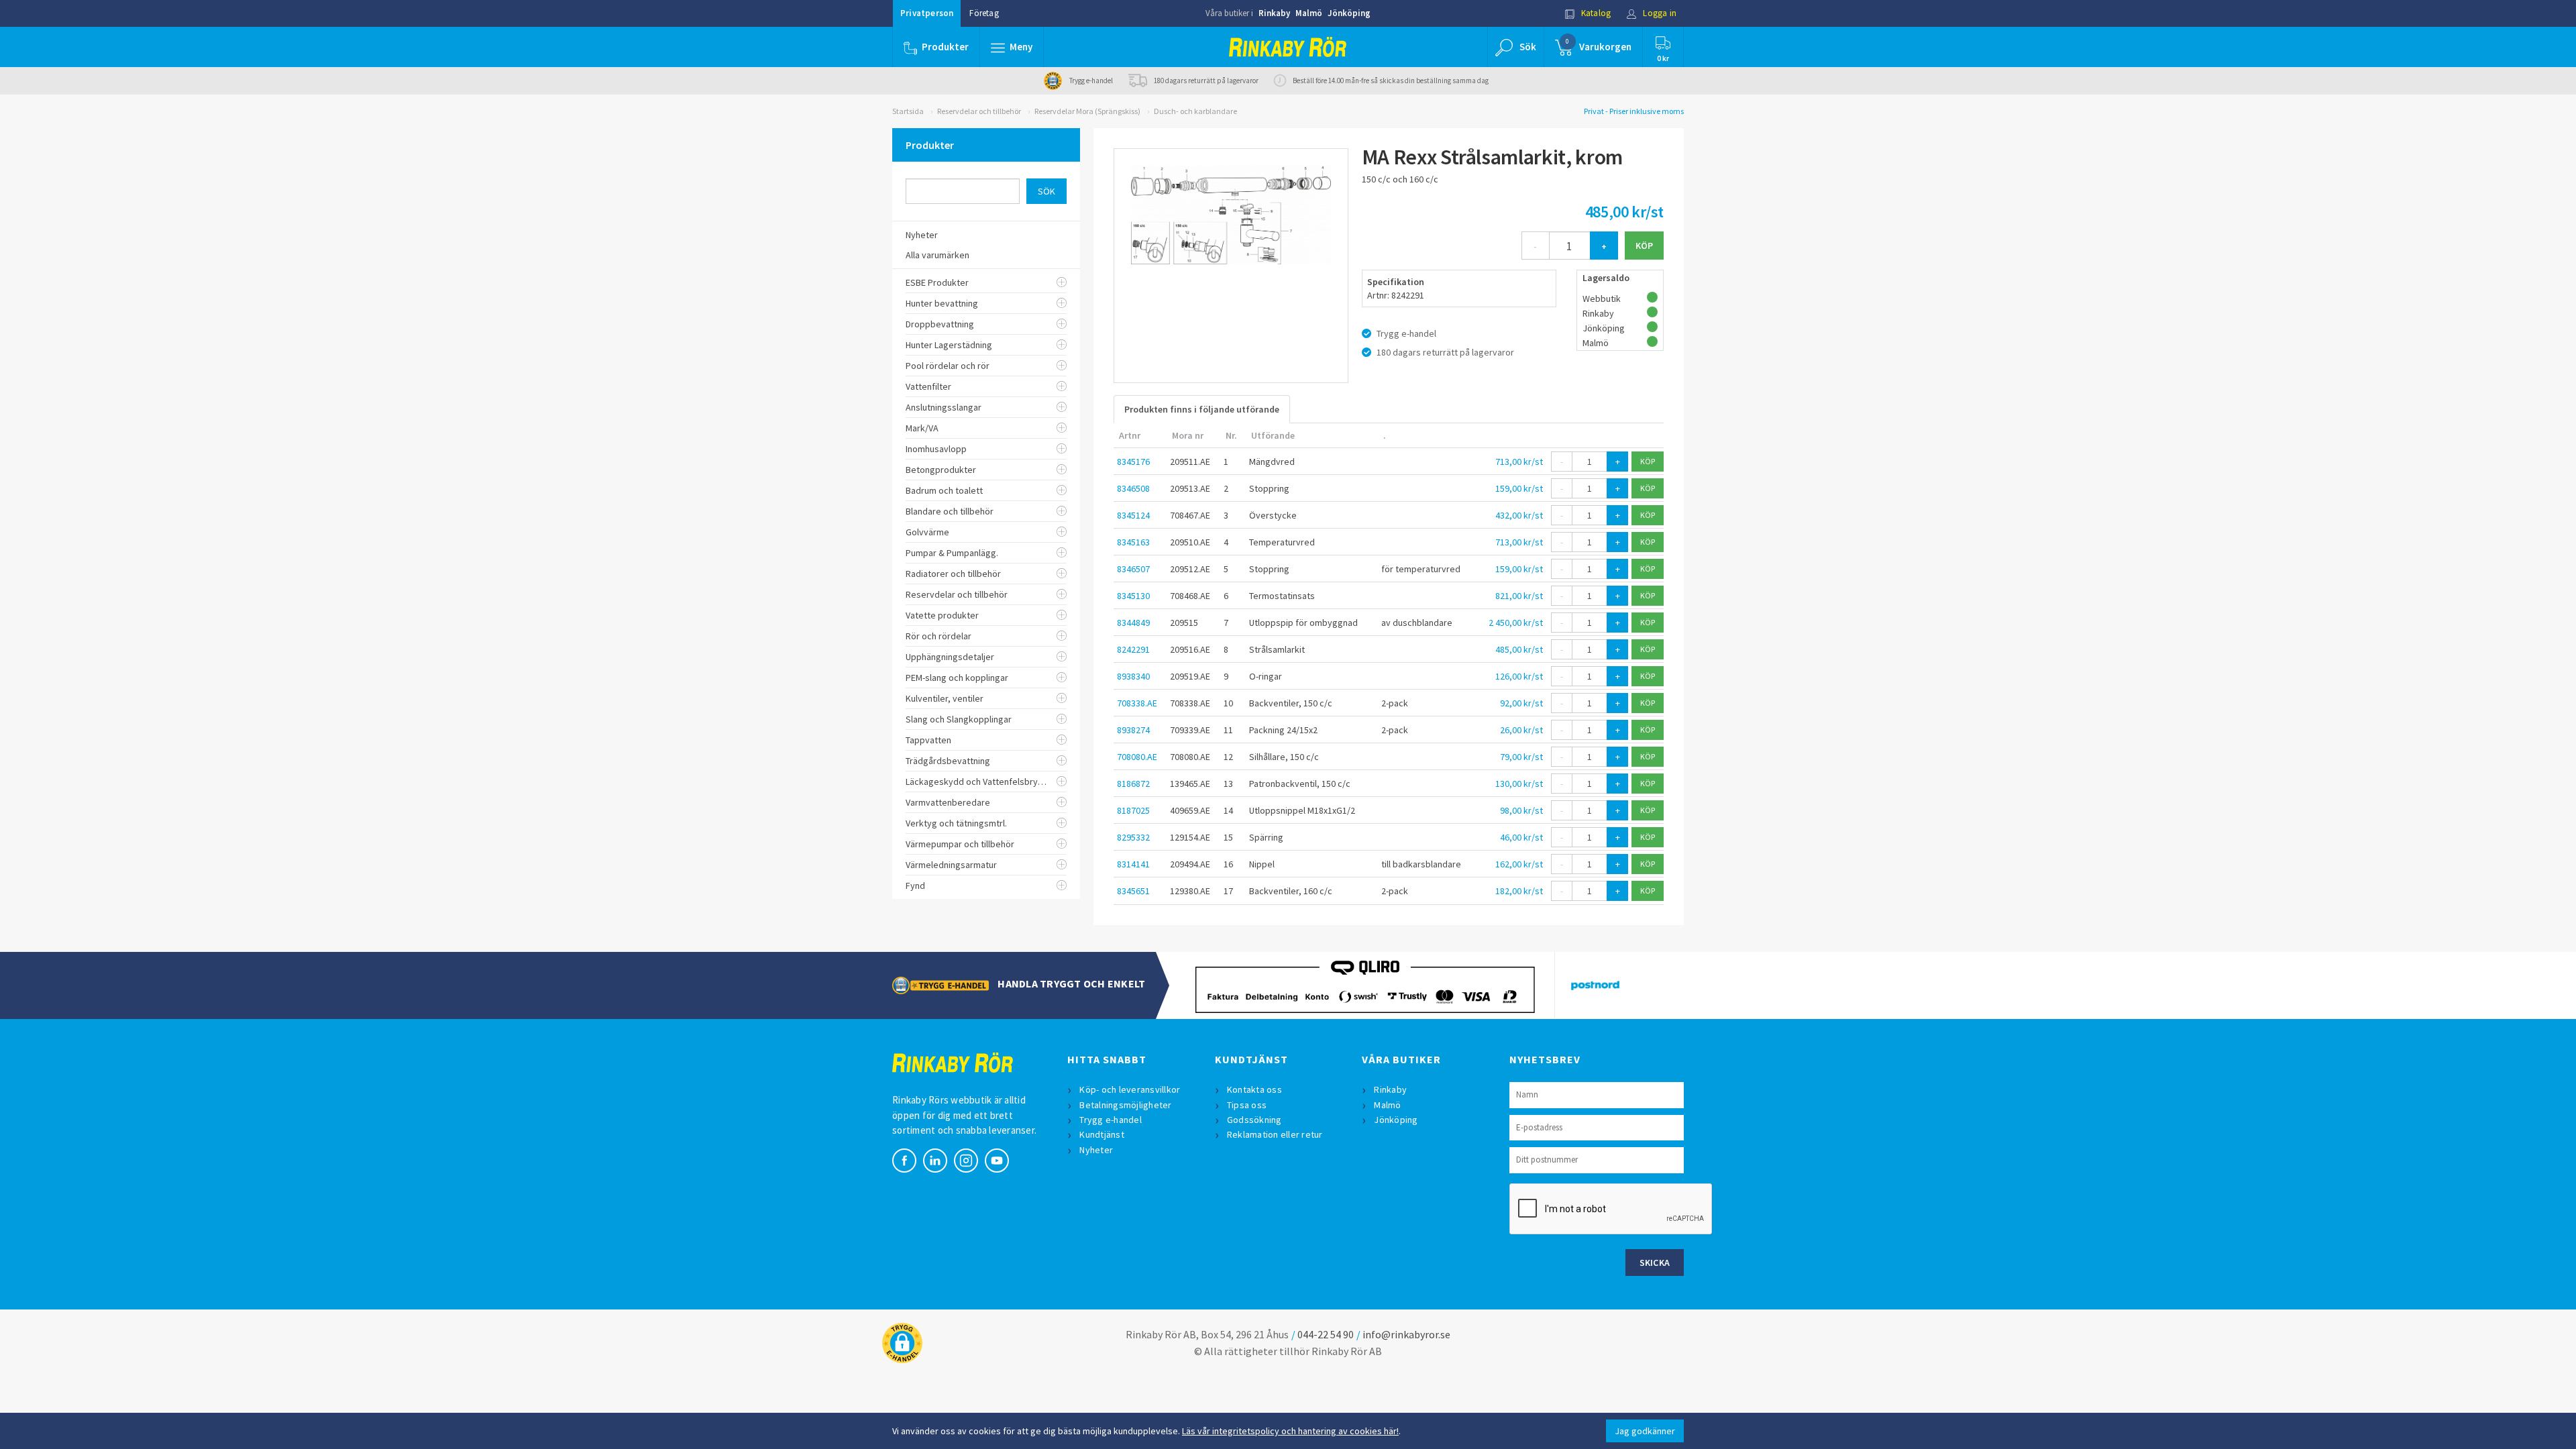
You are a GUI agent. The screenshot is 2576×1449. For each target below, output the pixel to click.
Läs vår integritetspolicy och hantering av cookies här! (1290, 1431)
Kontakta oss (1254, 1089)
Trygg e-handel (1111, 1120)
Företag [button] (984, 13)
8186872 (1133, 784)
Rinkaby (1274, 13)
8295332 (1133, 837)
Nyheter (1096, 1150)
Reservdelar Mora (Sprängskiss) (1087, 111)
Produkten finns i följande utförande (1202, 409)
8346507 (1133, 569)
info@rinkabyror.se (1406, 1334)
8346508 (1133, 488)
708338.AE (1137, 703)
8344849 (1133, 623)
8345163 (1133, 542)
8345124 (1133, 515)
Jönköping (1349, 13)
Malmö (1309, 13)
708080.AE (1137, 757)
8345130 (1133, 596)
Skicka (1655, 1263)
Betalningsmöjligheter (1125, 1105)
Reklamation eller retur (1275, 1134)
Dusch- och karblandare (1195, 111)
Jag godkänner (1645, 1431)
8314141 (1133, 864)
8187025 (1133, 810)
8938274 (1133, 730)
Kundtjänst (1102, 1134)
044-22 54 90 (1326, 1334)
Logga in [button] (1659, 13)
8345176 (1133, 462)
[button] (1012, 47)
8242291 (1133, 649)
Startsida (908, 111)
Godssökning (1254, 1120)
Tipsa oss (1247, 1105)
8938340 (1133, 676)
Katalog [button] (1595, 13)
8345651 (1133, 891)
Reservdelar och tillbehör (979, 111)
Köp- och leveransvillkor (1130, 1089)
